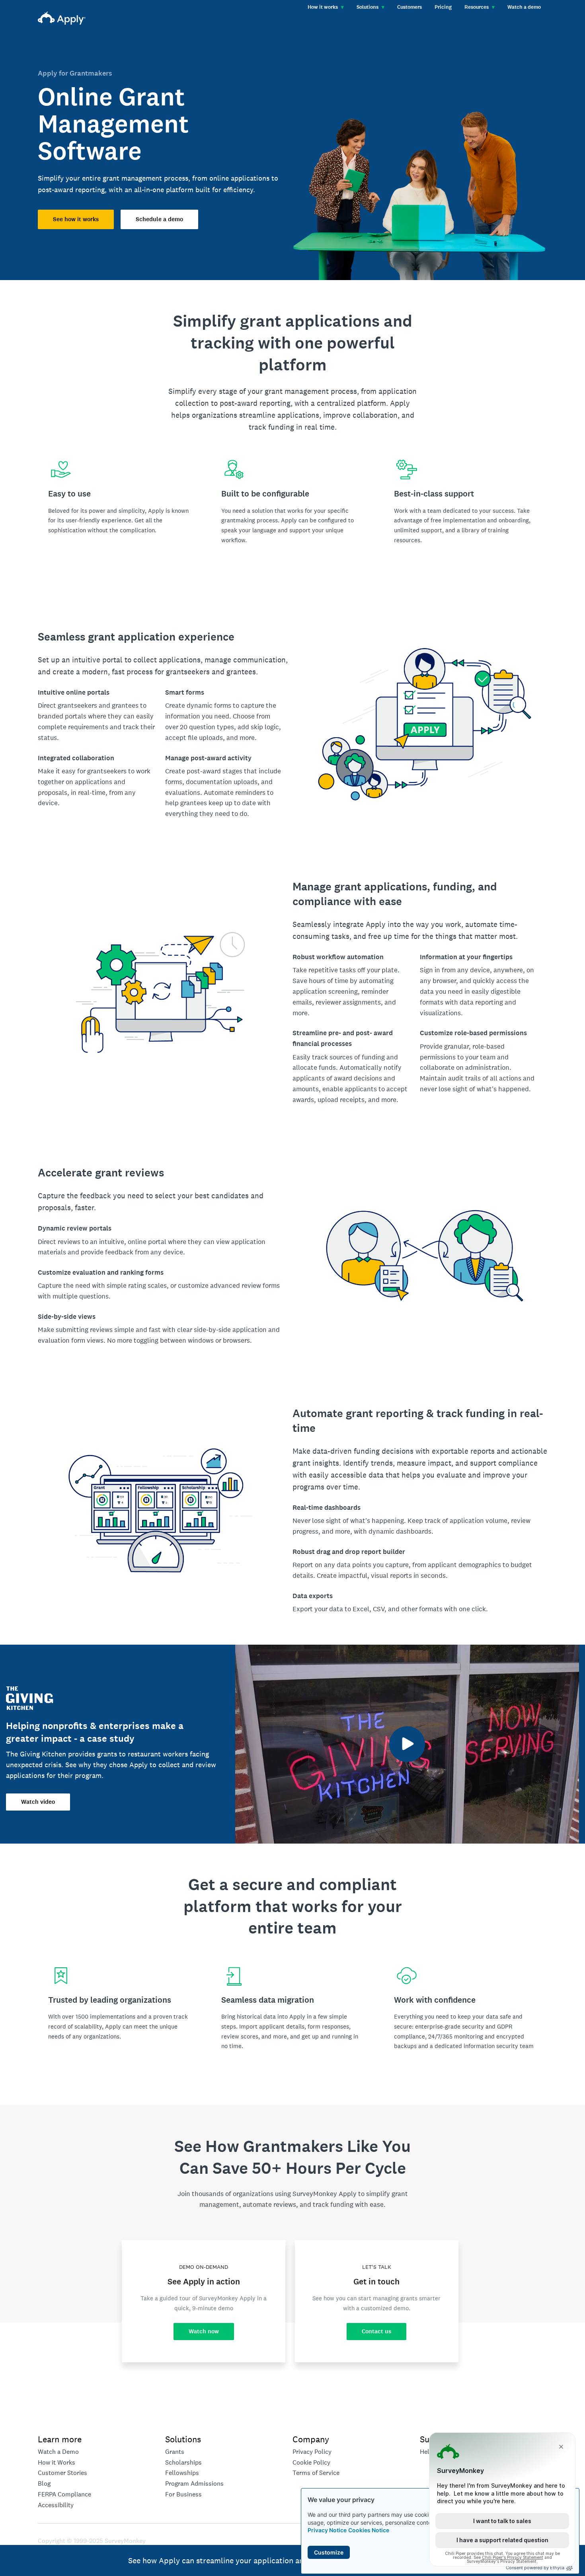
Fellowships (182, 2473)
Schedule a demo (159, 219)
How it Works (57, 2462)
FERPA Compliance (64, 2494)
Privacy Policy (312, 2452)
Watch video (38, 1802)
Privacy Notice (327, 2530)
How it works (326, 7)
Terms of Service (316, 2473)
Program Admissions (194, 2484)
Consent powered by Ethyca (535, 2568)
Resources (480, 7)
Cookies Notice (369, 2530)
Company (311, 2439)
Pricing (443, 7)
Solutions (370, 7)
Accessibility (56, 2505)
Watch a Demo (58, 2452)
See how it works (76, 219)
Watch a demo (524, 7)
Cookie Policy (311, 2462)
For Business (183, 2494)
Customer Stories (62, 2473)
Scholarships (183, 2462)
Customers (409, 7)
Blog (44, 2484)
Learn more (60, 2439)
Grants (175, 2452)
